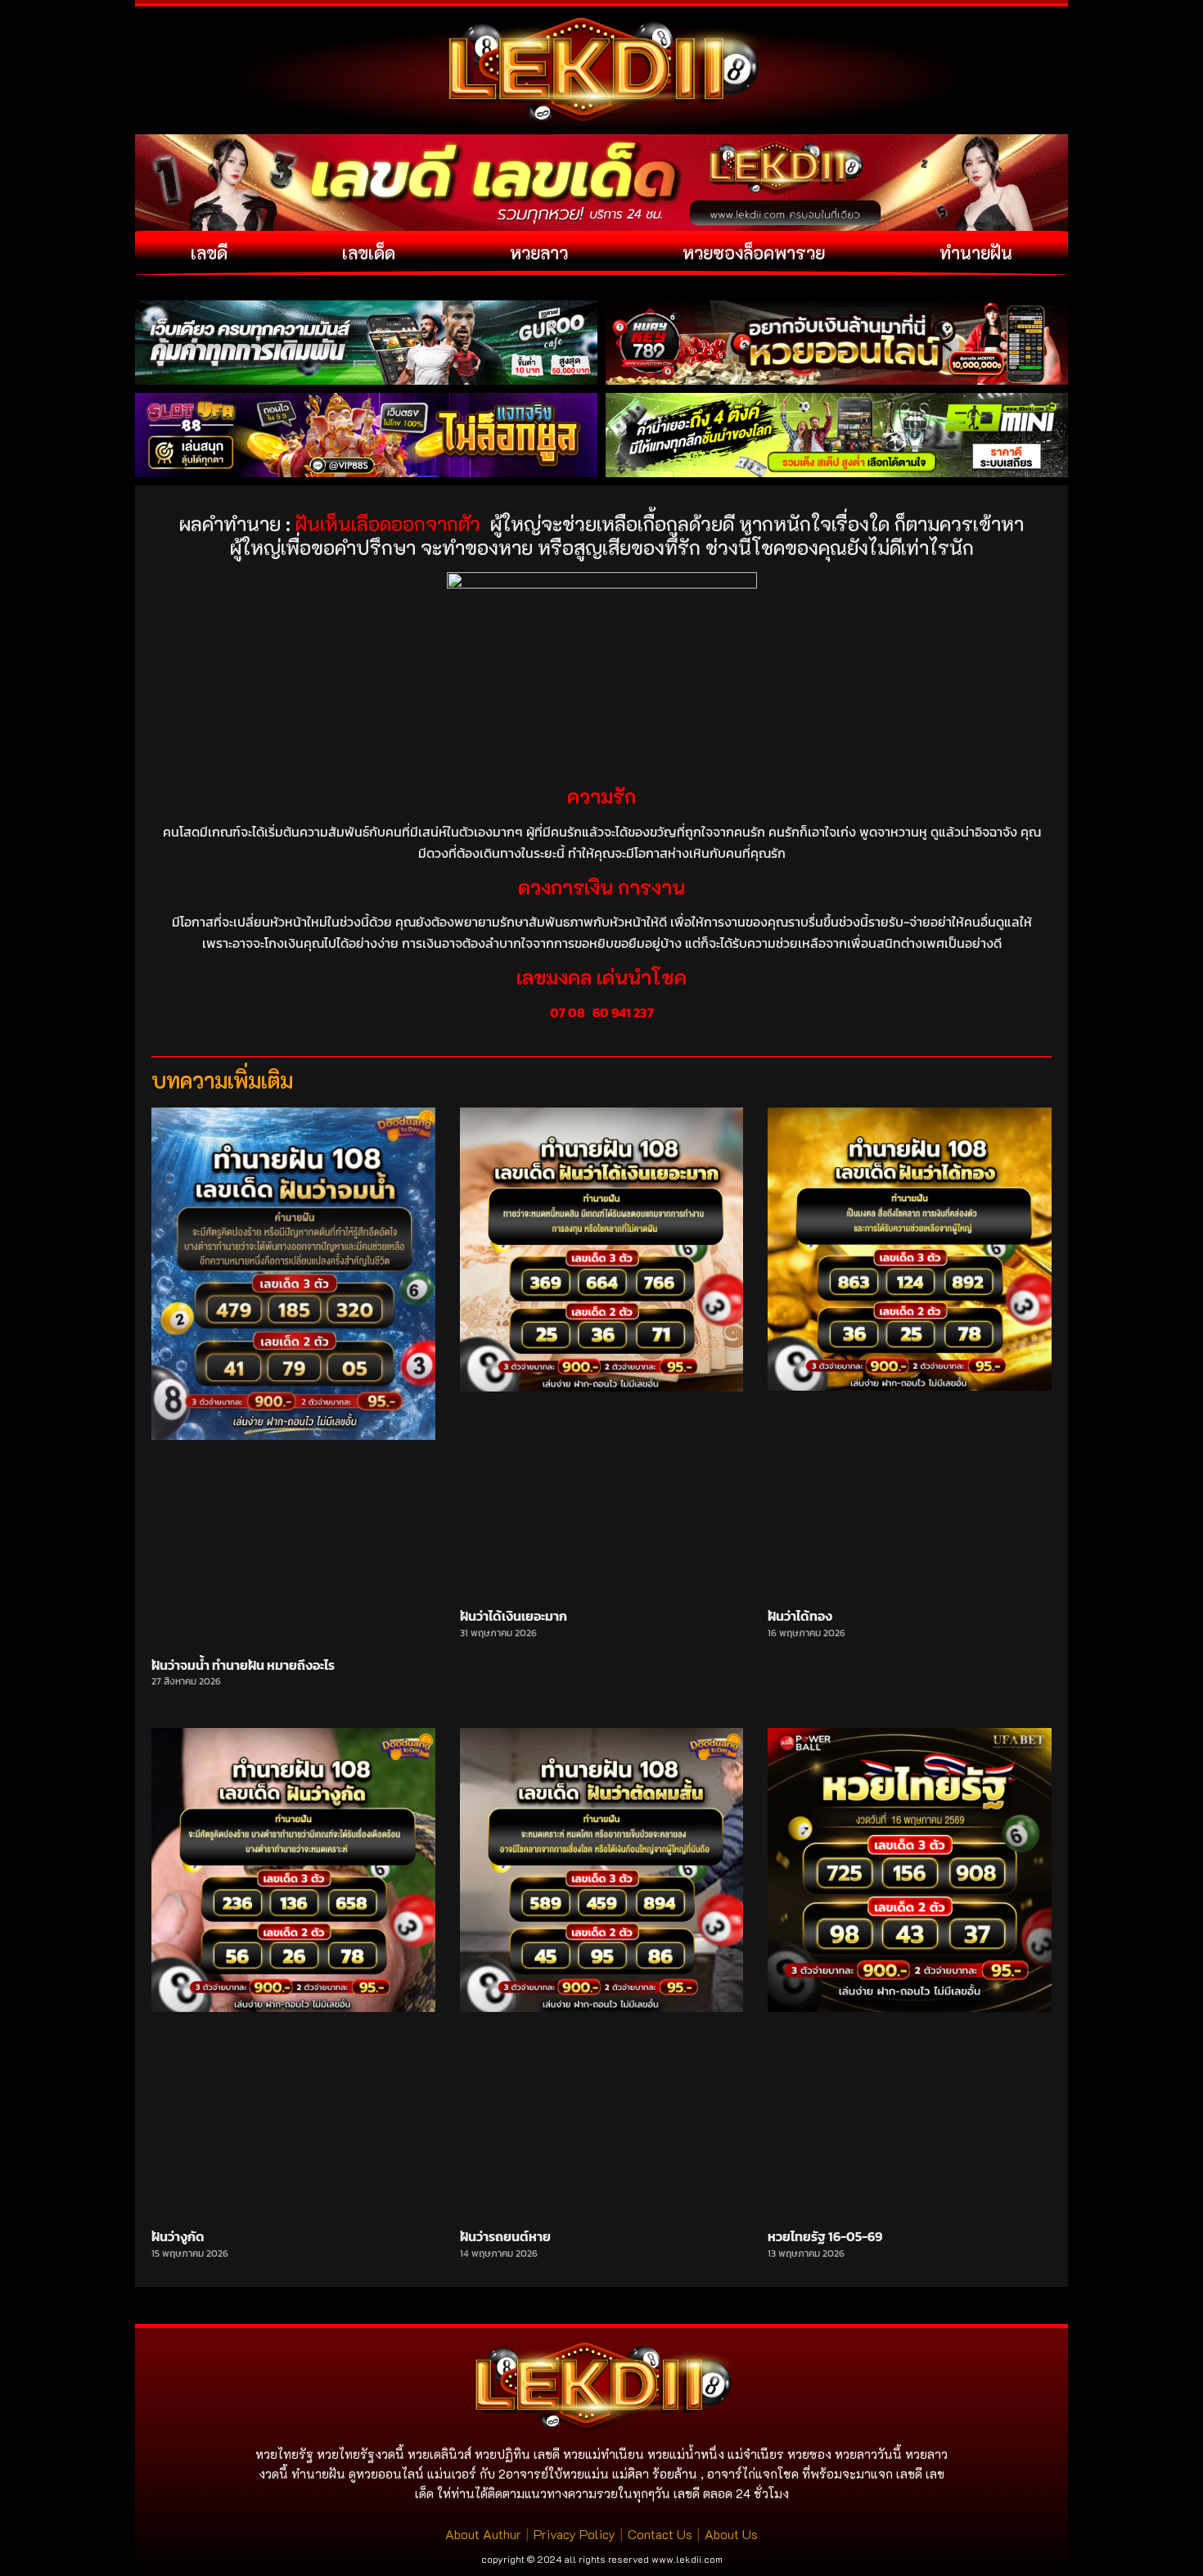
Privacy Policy (574, 2534)
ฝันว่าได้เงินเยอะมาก (514, 1616)
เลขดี (209, 253)
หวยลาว (539, 253)
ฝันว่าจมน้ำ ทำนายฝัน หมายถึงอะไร (243, 1665)
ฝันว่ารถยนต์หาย (505, 2236)
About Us (731, 2534)
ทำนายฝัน (976, 253)
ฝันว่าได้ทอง (800, 1616)
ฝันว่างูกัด (178, 2236)
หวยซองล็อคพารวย (754, 253)
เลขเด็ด (369, 253)
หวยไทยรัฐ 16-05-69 (825, 2236)
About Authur (483, 2534)
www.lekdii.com (687, 2559)
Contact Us (660, 2534)
